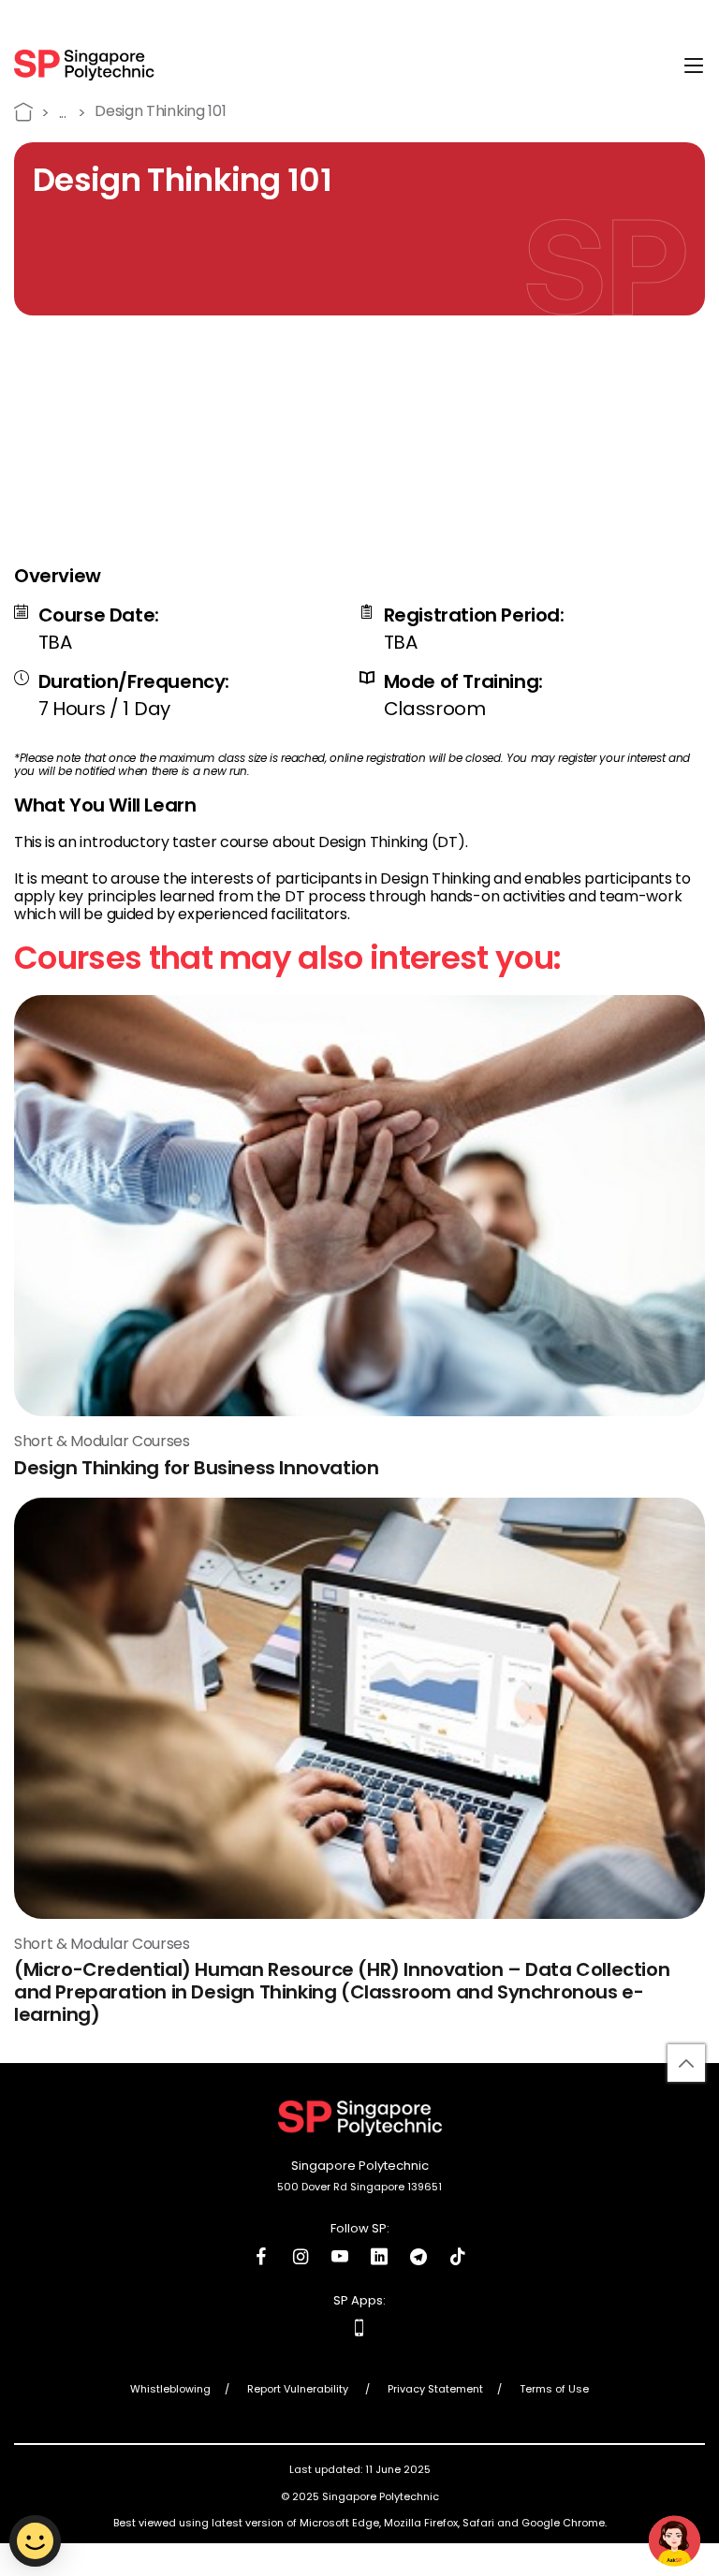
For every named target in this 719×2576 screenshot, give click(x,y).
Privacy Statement (435, 2390)
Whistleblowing (170, 2390)
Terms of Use (554, 2390)
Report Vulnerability (299, 2390)
